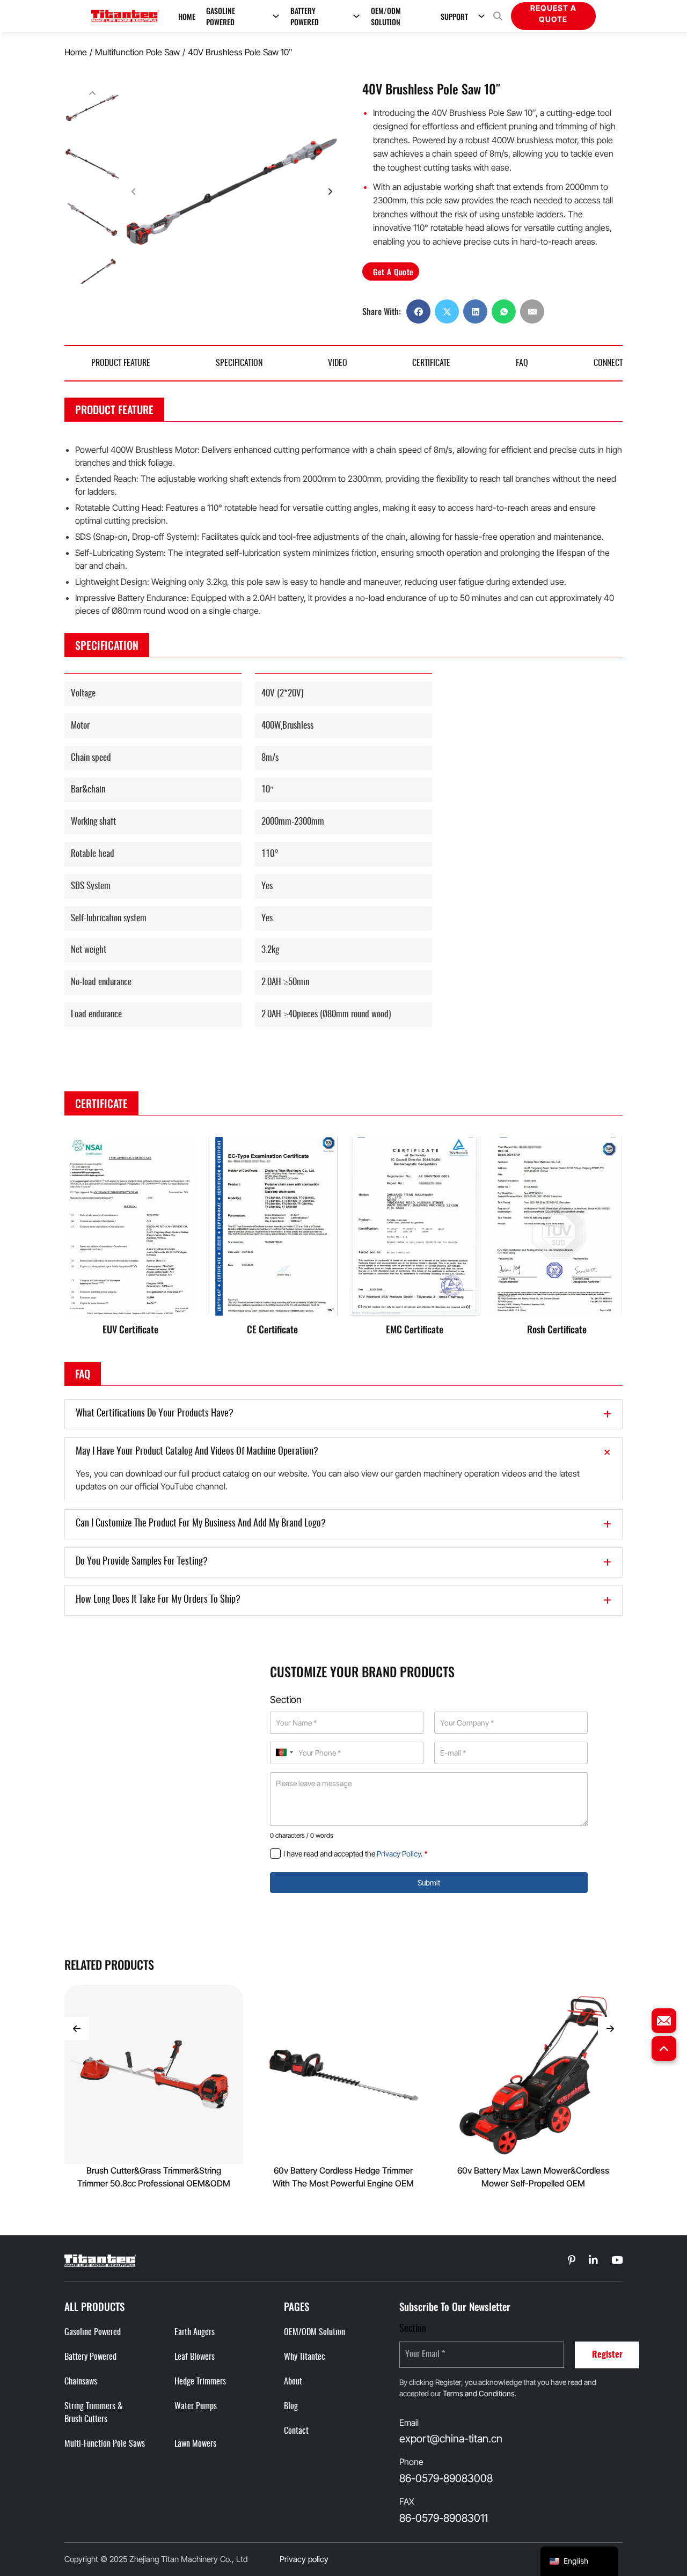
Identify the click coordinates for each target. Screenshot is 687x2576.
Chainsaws (81, 2382)
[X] (447, 311)
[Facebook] (418, 311)
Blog (291, 2406)
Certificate (431, 363)
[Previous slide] (92, 93)
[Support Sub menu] (481, 16)
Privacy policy (304, 2559)
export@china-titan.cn (451, 2439)
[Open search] (498, 16)
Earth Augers (195, 2332)
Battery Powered (305, 16)
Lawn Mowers (195, 2444)
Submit (429, 1883)
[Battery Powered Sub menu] (356, 16)
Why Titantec (305, 2357)
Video (338, 363)
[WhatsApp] (504, 311)
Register (607, 2355)
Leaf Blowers (195, 2357)
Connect (608, 363)
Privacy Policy (399, 1854)
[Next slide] (330, 192)
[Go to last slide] (77, 2029)
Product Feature (121, 363)
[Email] (532, 311)
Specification (239, 363)
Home (187, 16)
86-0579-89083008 (446, 2478)
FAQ (522, 363)
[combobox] (284, 1752)
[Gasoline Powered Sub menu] (276, 16)
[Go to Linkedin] (572, 2261)
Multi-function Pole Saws (105, 2444)
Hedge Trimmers (200, 2382)
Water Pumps (196, 2406)
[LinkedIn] (475, 311)
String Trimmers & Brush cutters (94, 2413)
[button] (92, 108)
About (293, 2382)
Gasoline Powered (221, 16)
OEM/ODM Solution (386, 16)
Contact (296, 2431)
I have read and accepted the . (356, 1854)
